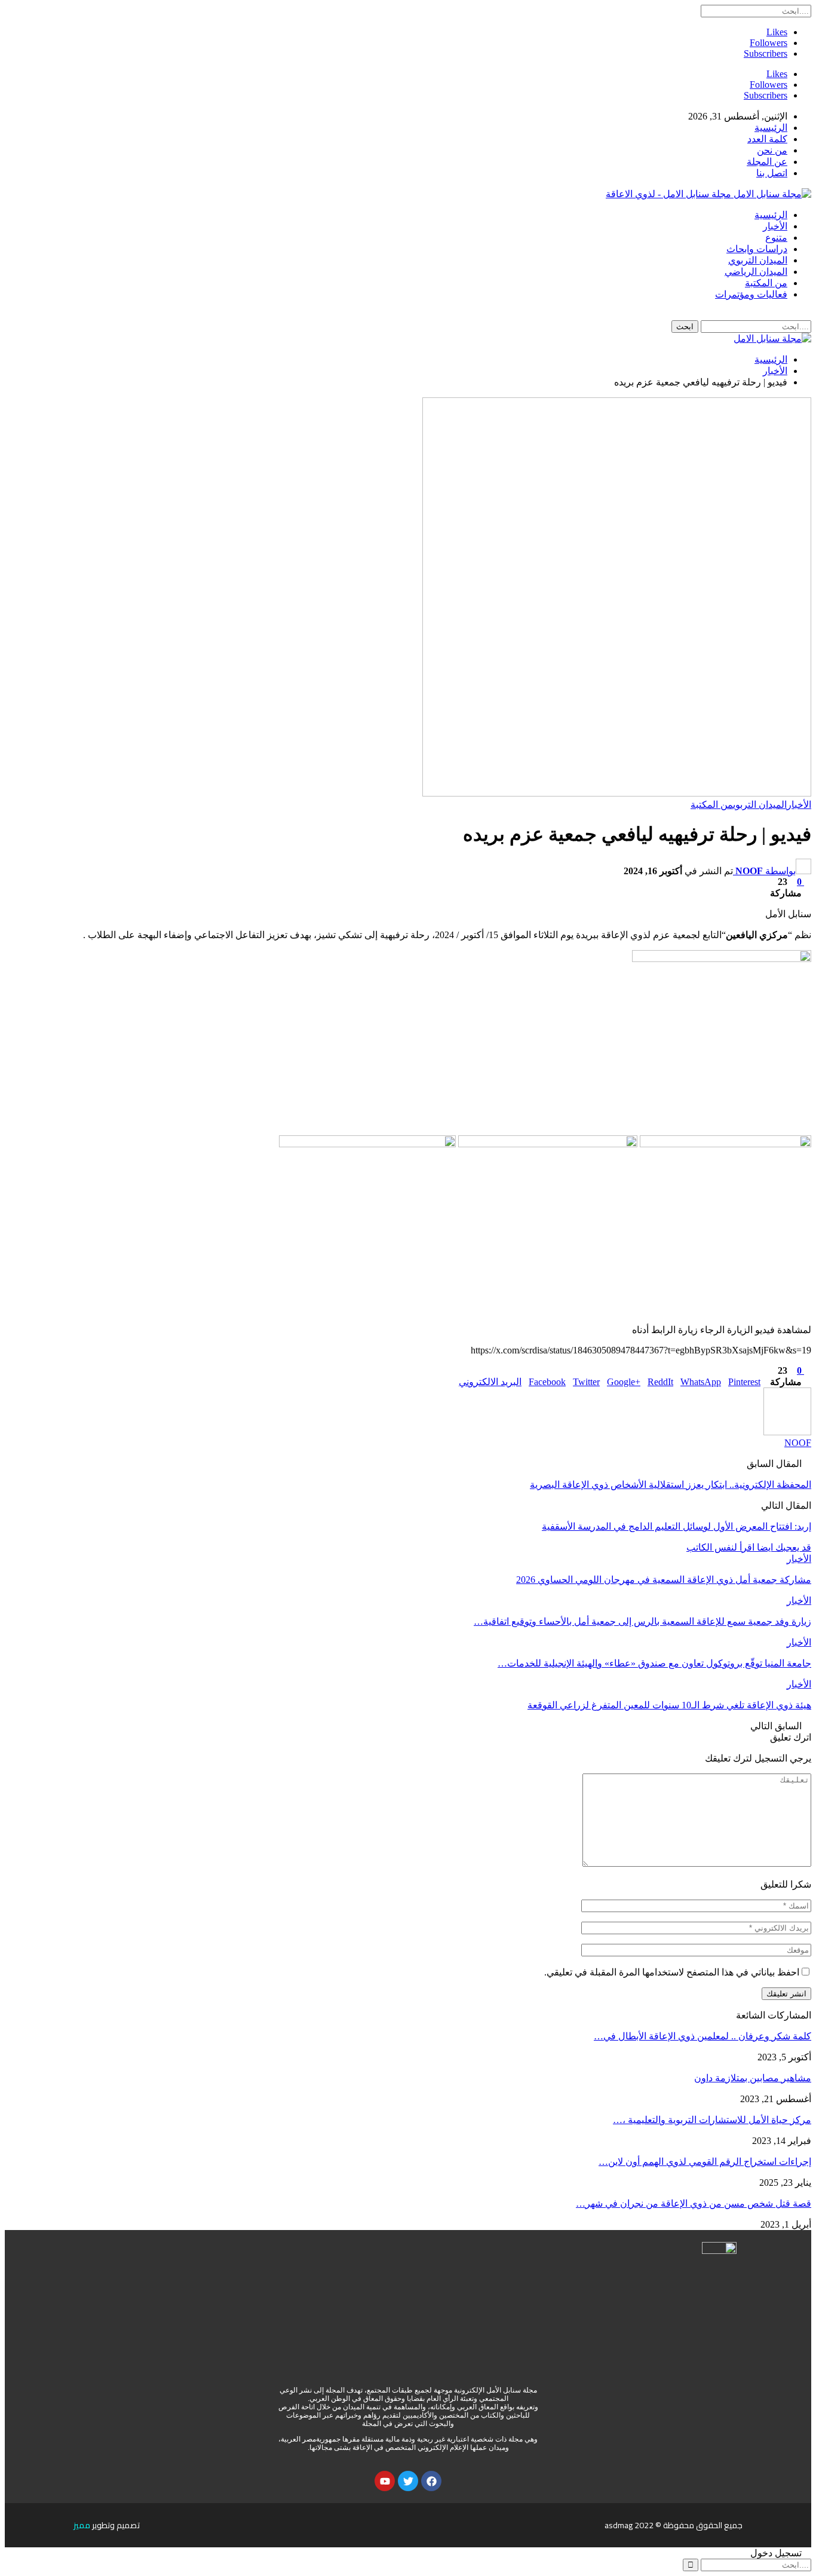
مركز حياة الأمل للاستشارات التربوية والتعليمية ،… (712, 2120)
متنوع (776, 238)
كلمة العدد (767, 139)
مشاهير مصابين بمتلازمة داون (753, 2078)
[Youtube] (385, 2481)
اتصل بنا (772, 173)
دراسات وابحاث (757, 249)
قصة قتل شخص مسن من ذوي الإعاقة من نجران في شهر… (694, 2203)
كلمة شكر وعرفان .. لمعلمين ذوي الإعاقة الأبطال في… (703, 2036)
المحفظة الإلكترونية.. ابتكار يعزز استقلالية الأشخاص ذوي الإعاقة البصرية (671, 1485)
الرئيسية (771, 128)
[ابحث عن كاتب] (787, 1432)
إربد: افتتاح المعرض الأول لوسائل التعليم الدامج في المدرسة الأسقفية (677, 1526)
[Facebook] (431, 2481)
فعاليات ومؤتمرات (751, 294)
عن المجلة (767, 162)
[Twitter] (408, 2481)
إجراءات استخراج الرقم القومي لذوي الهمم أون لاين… (705, 2162)
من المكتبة (766, 283)
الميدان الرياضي (756, 272)
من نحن (772, 150)
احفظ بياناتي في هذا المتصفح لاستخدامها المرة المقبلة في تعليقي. (672, 1972)
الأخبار (775, 226)
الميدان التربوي (758, 260)
